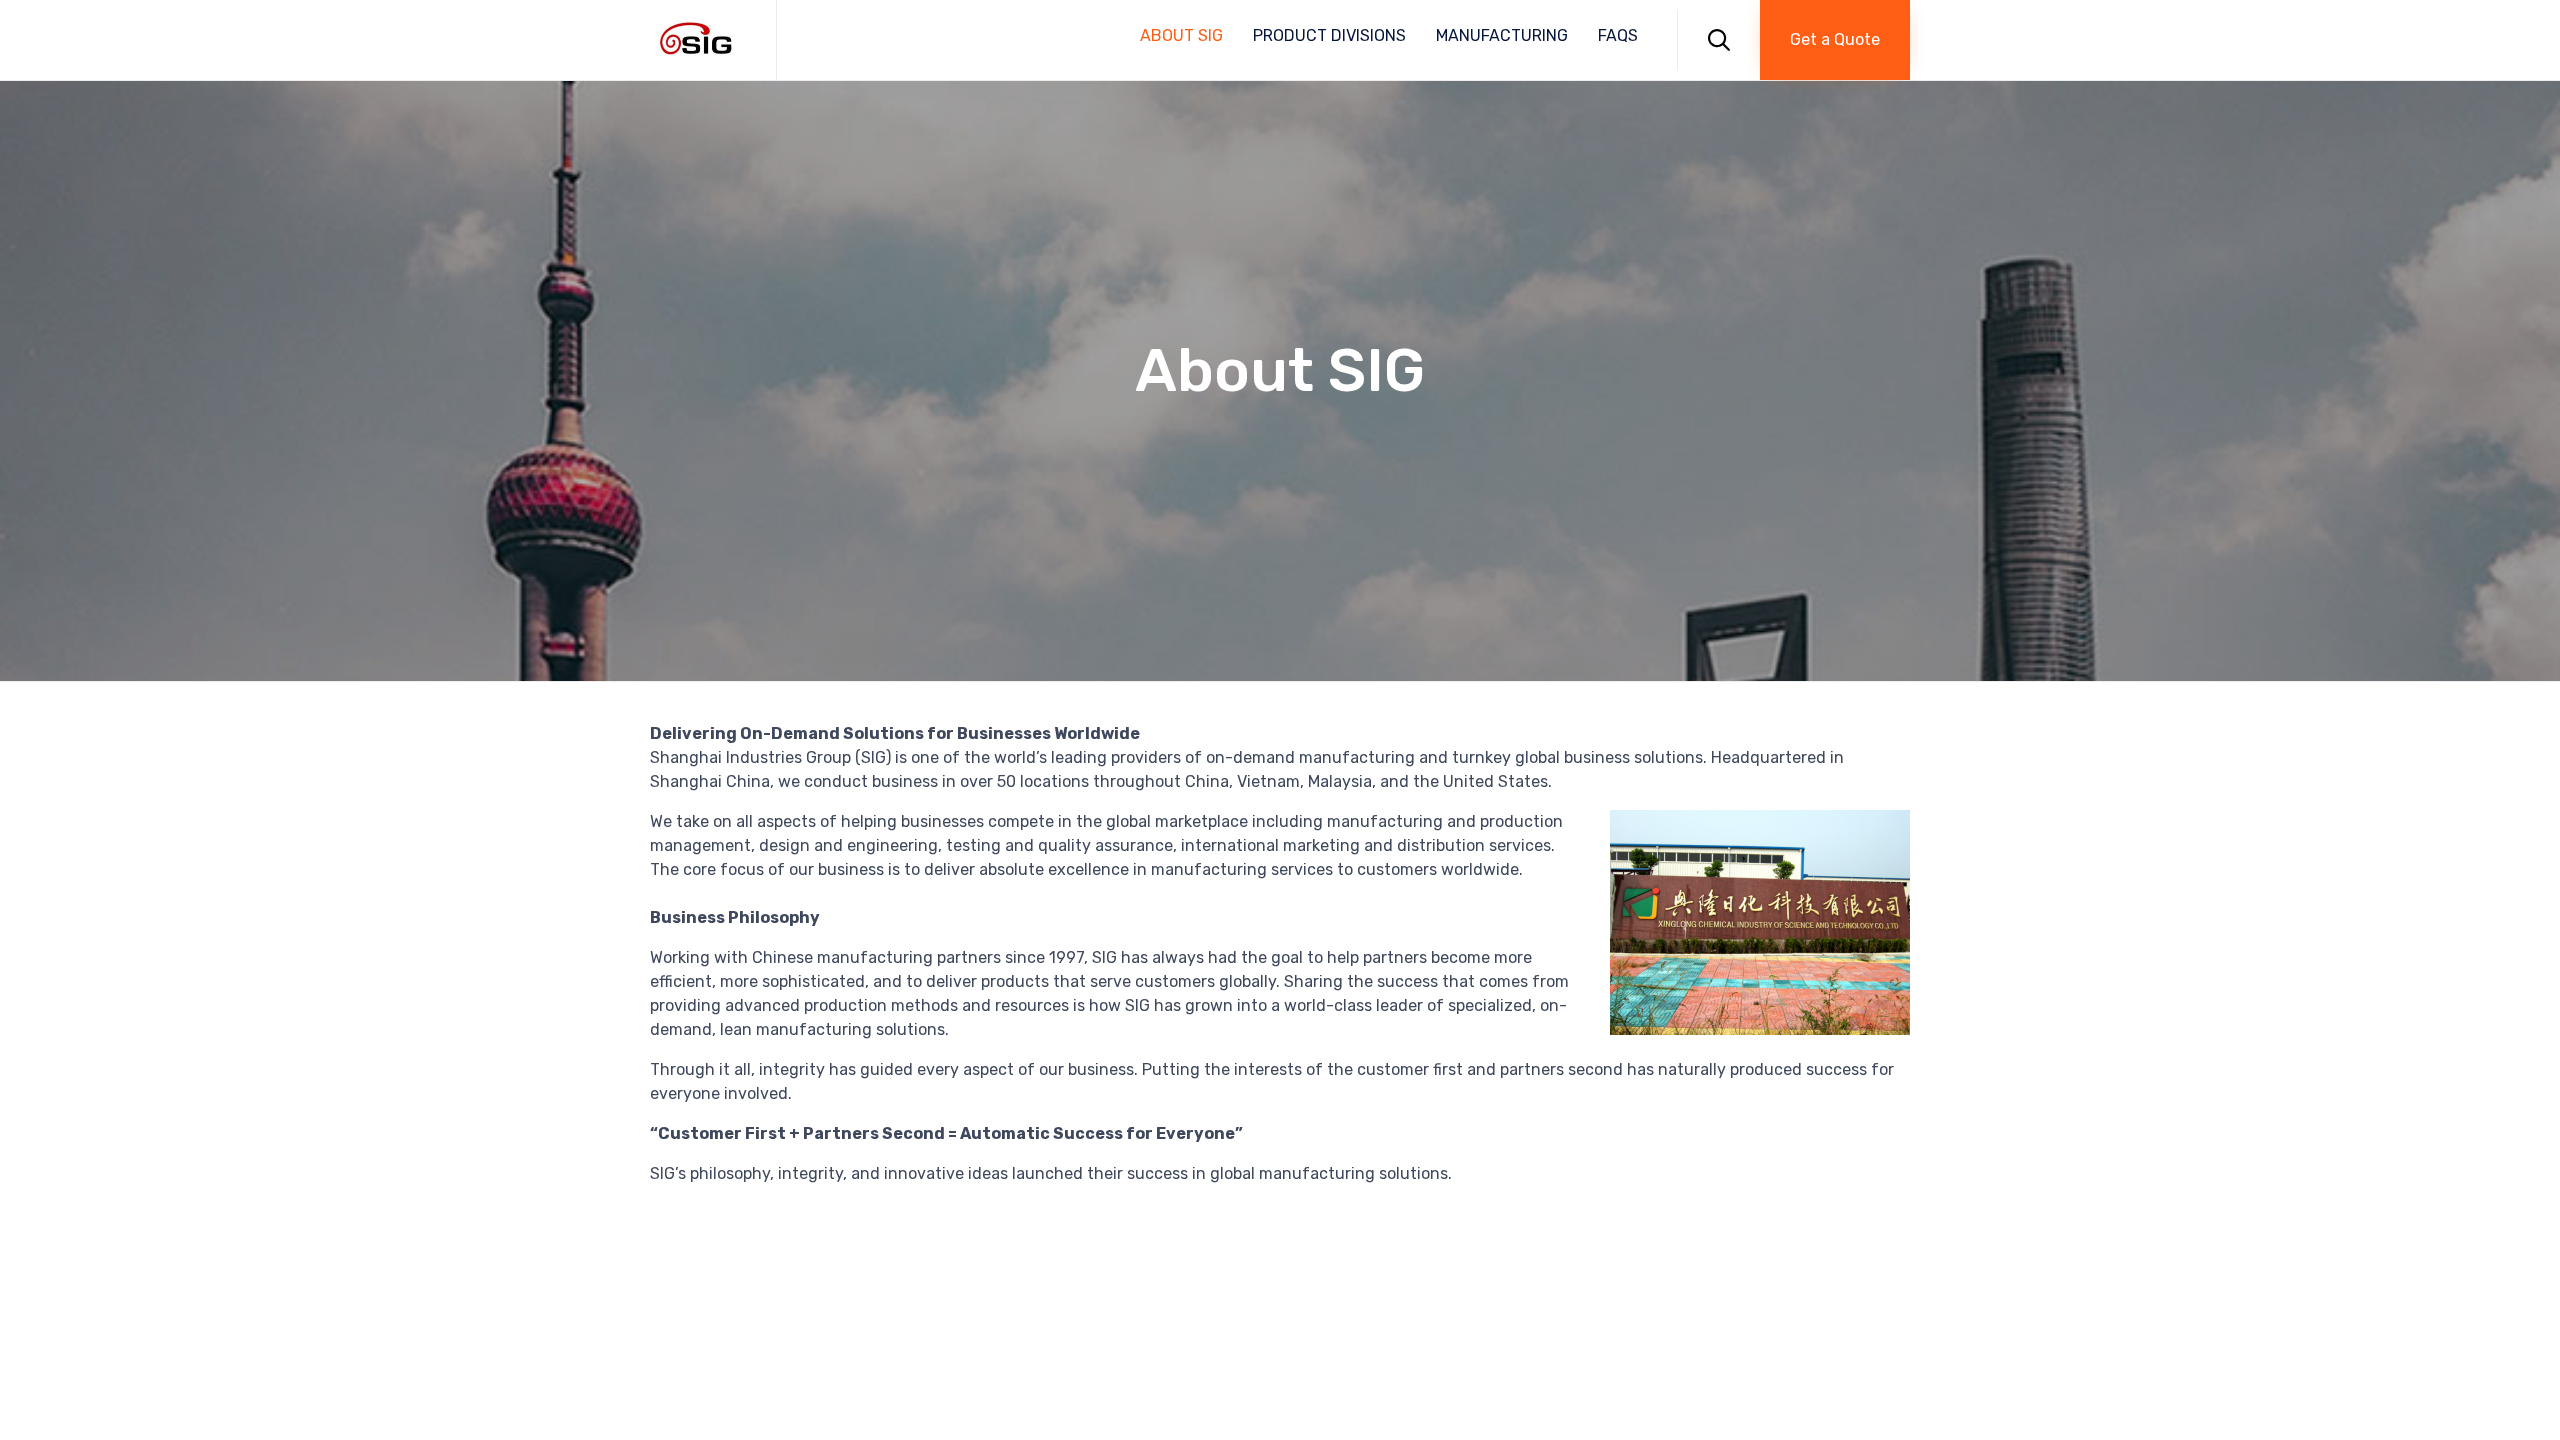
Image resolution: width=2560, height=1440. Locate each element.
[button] (1835, 40)
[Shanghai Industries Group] (698, 40)
